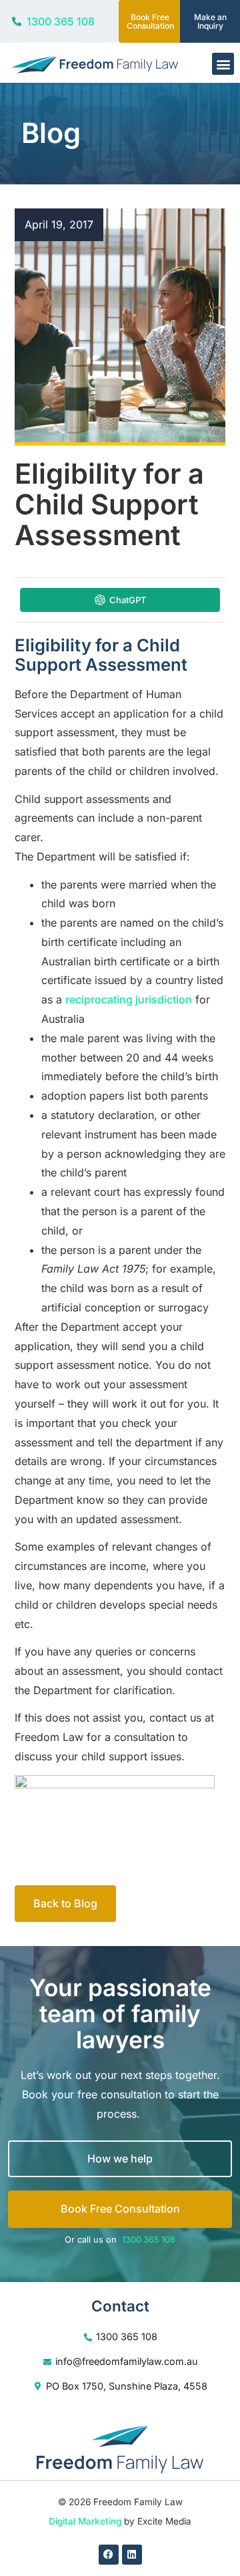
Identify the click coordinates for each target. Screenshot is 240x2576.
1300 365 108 (149, 2240)
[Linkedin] (132, 2555)
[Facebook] (109, 2555)
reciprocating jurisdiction (129, 999)
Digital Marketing (85, 2521)
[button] (223, 64)
